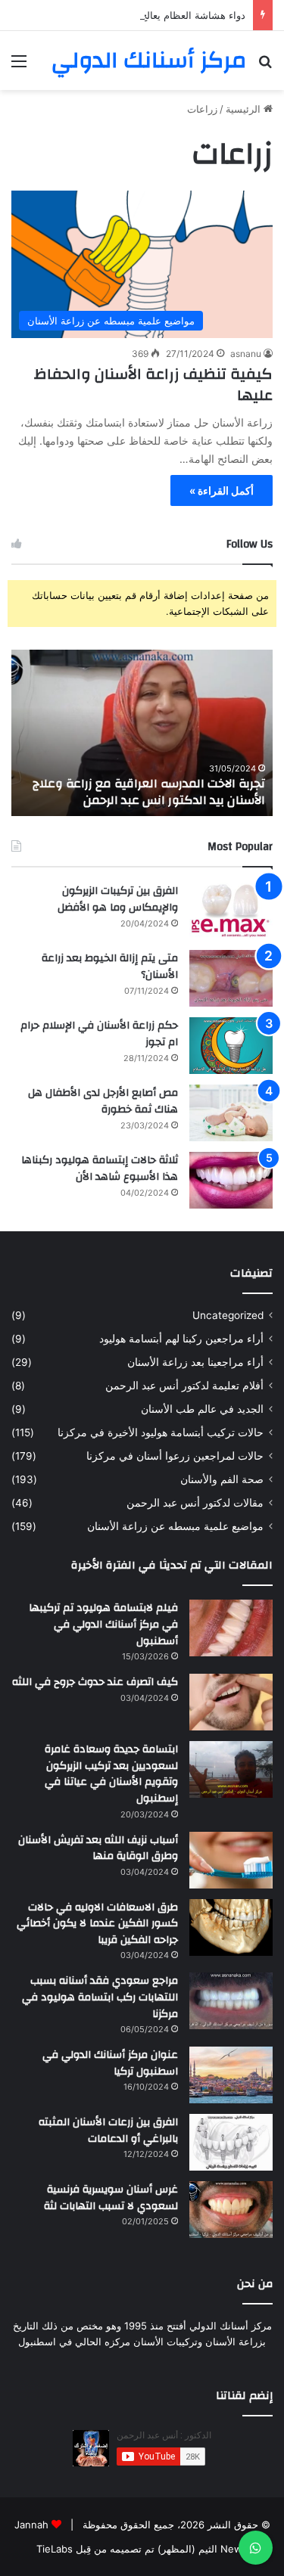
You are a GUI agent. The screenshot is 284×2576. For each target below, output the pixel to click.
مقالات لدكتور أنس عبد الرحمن (195, 1503)
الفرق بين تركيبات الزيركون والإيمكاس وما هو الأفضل (118, 899)
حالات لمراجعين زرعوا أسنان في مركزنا (175, 1456)
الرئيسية (245, 109)
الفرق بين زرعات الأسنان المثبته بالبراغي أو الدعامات (108, 2131)
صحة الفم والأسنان (222, 1479)
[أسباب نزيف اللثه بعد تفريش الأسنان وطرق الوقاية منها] (231, 1860)
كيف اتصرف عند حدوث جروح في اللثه (95, 1682)
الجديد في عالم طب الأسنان (202, 1409)
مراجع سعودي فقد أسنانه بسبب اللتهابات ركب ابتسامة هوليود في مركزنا (100, 1997)
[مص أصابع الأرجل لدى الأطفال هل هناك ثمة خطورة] (231, 1113)
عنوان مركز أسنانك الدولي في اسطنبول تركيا (110, 2063)
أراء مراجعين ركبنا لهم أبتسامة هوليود (181, 1339)
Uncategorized (228, 1315)
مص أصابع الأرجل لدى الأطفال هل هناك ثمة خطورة (103, 1101)
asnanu (246, 354)
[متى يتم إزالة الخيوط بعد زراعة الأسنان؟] (231, 978)
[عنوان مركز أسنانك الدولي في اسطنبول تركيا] (231, 2075)
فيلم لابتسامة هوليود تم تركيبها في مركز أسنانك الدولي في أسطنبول (103, 1624)
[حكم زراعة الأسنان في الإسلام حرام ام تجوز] (231, 1046)
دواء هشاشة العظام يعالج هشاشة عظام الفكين (148, 15)
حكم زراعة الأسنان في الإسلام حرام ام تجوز (99, 1034)
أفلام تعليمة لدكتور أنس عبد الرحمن (184, 1386)
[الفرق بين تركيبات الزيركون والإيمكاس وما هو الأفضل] (231, 911)
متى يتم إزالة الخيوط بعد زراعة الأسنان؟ (110, 967)
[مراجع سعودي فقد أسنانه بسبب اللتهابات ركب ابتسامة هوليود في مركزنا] (231, 2001)
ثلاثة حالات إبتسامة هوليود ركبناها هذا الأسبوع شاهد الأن (100, 1169)
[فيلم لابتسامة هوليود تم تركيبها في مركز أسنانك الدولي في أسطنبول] (231, 1628)
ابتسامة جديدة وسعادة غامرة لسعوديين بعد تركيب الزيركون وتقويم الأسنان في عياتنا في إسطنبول (111, 1774)
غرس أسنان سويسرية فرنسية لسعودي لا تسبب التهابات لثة (111, 2198)
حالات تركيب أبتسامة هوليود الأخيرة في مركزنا (161, 1432)
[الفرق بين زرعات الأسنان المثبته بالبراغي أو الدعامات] (231, 2142)
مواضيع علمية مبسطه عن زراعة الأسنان (175, 1526)
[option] (142, 733)
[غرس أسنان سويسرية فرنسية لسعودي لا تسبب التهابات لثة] (231, 2210)
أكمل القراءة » (222, 490)
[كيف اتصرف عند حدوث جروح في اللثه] (231, 1702)
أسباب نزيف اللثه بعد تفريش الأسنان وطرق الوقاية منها (98, 1848)
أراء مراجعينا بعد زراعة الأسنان (195, 1362)
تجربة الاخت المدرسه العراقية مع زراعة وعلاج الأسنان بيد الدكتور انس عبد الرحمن (149, 792)
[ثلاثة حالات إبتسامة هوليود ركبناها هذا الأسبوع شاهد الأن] (231, 1180)
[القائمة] (19, 66)
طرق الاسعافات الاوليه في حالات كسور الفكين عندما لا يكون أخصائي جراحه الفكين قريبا (97, 1924)
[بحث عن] (265, 66)
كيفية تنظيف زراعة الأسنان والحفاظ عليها (153, 385)
